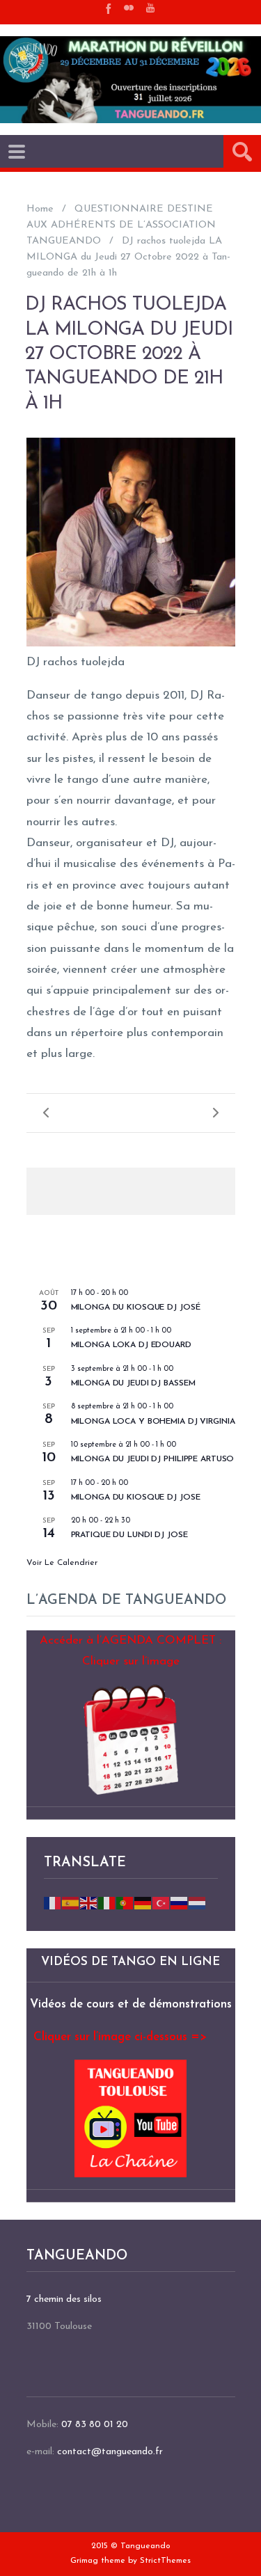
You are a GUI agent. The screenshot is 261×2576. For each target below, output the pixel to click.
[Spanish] (71, 1903)
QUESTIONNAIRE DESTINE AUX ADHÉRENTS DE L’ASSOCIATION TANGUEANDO (121, 225)
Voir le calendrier (62, 1563)
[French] (53, 1903)
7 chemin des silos (64, 2299)
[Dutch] (198, 1903)
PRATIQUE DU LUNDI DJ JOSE (129, 1535)
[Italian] (107, 1903)
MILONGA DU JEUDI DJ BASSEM (133, 1383)
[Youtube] (150, 8)
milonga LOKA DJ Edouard (131, 1345)
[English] (89, 1903)
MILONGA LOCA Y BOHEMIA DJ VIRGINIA (153, 1422)
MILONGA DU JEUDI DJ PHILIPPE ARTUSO (153, 1459)
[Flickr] (129, 8)
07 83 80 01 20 (95, 2425)
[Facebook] (107, 8)
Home (40, 209)
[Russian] (180, 1903)
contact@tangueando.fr (110, 2452)
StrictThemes (165, 2561)
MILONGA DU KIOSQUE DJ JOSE (136, 1497)
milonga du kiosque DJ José (136, 1307)
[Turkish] (161, 1903)
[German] (143, 1903)
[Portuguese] (125, 1903)
